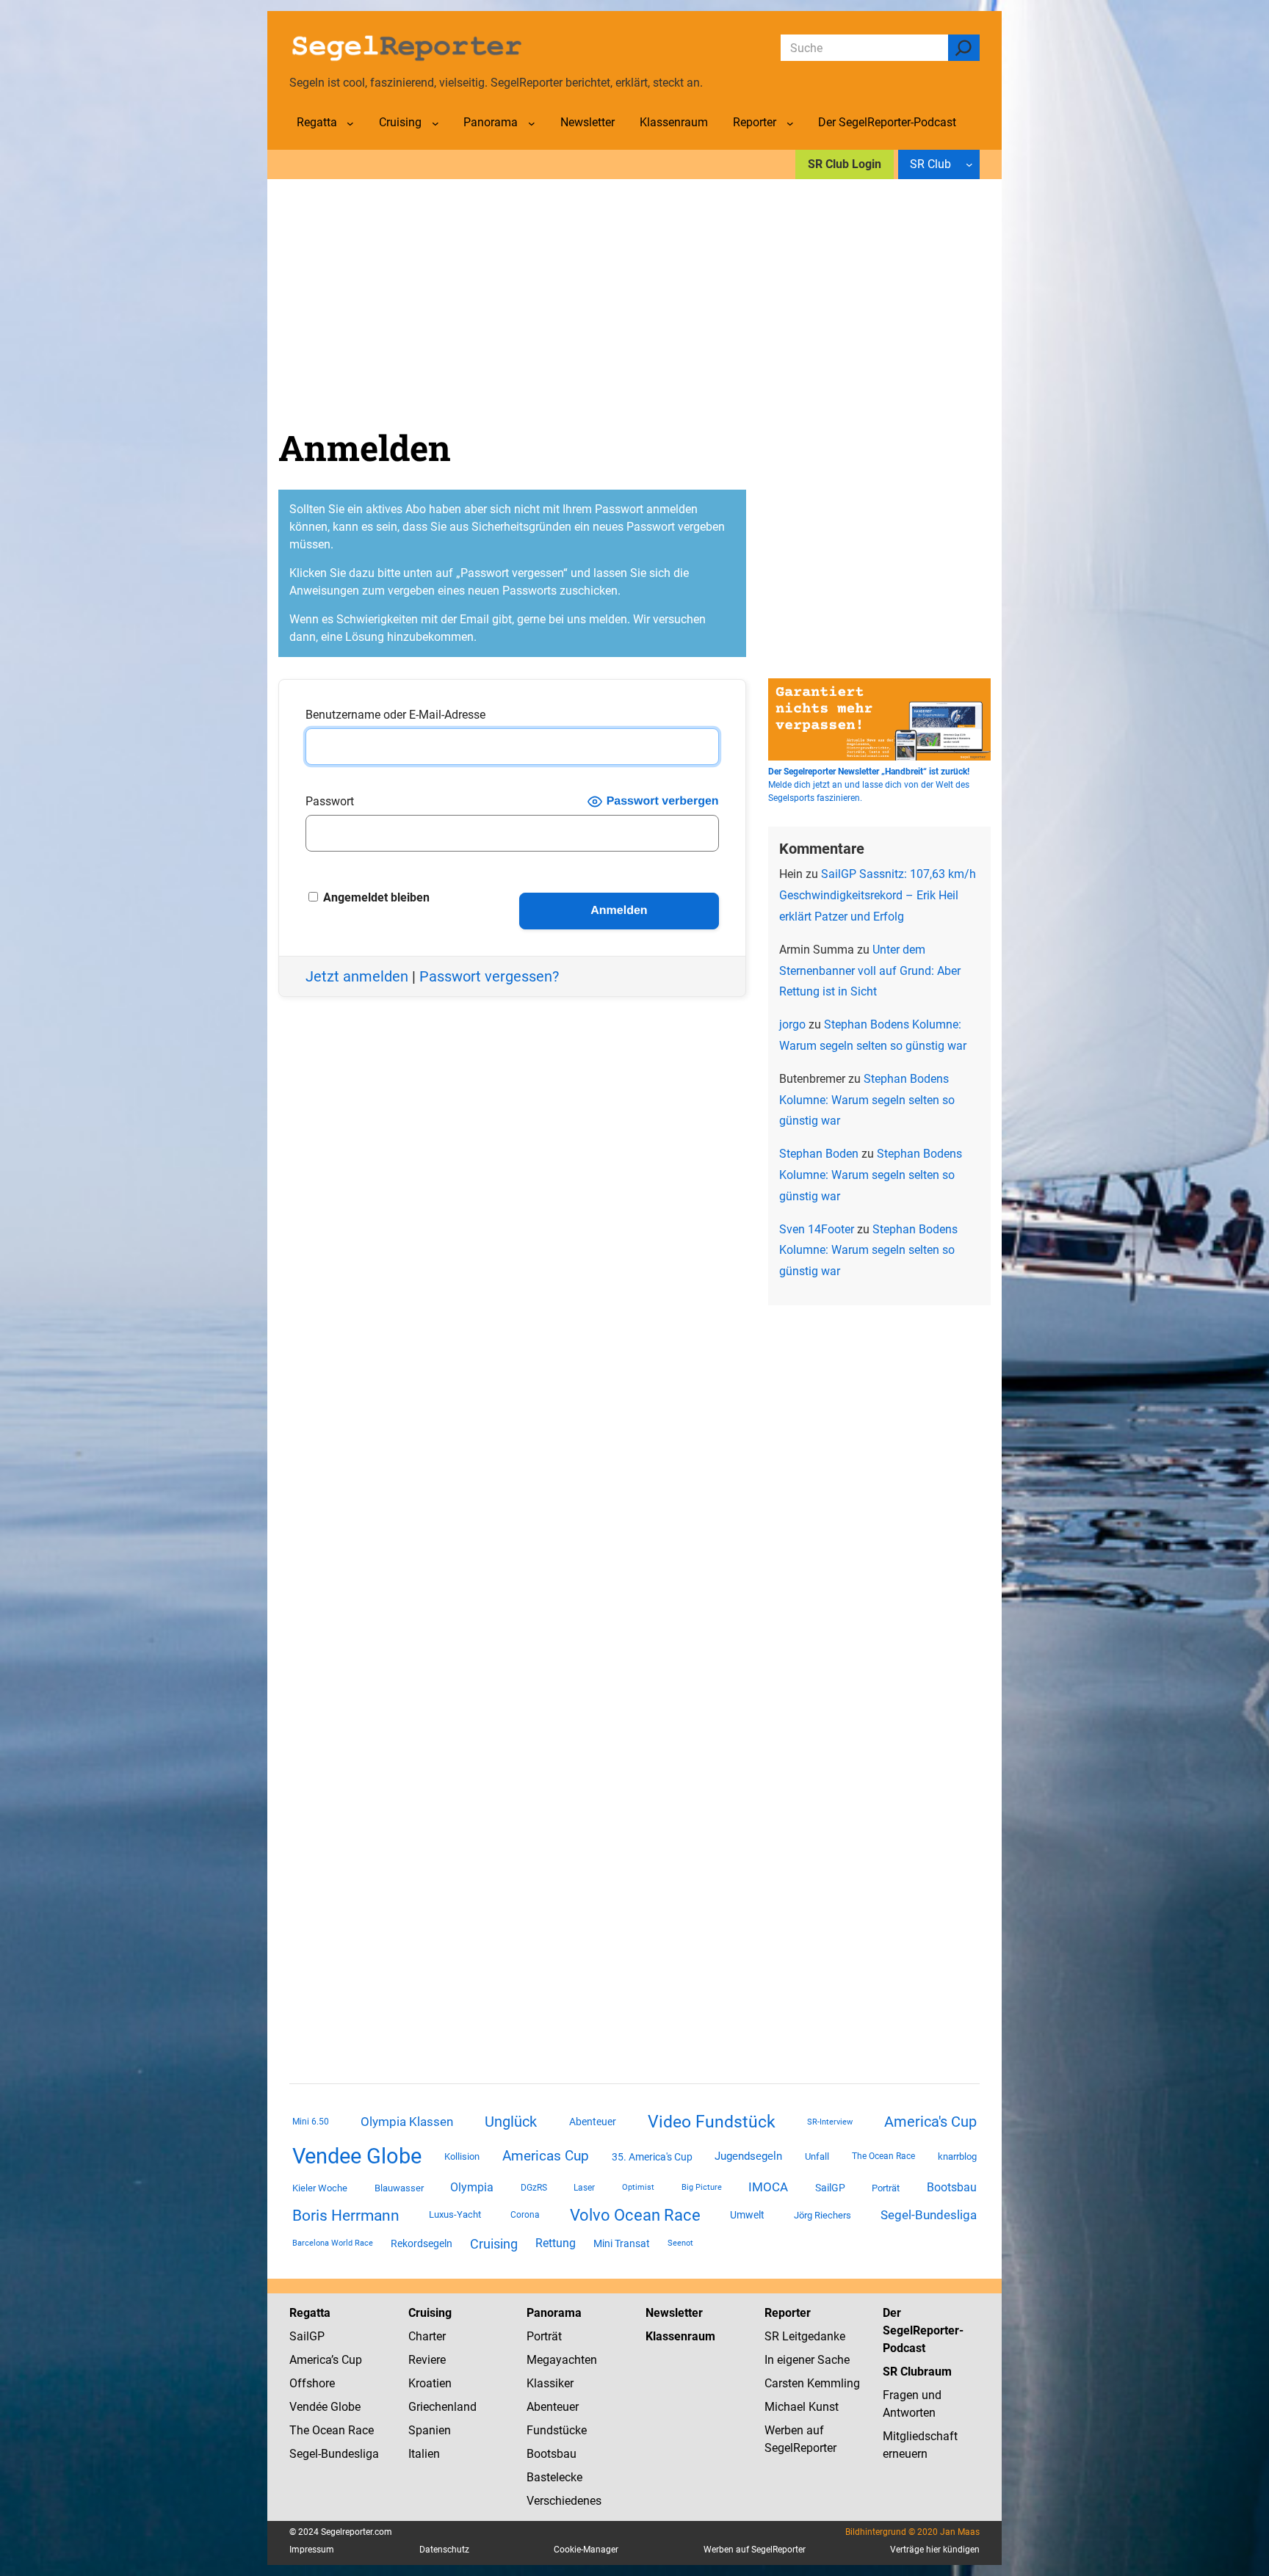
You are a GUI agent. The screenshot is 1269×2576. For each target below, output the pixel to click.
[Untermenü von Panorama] (532, 123)
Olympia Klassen (407, 2122)
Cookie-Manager (586, 2550)
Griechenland (442, 2407)
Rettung (556, 2243)
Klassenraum (680, 2336)
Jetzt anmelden (357, 976)
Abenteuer (593, 2122)
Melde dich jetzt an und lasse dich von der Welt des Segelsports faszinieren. (869, 785)
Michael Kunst (802, 2407)
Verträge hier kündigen (935, 2550)
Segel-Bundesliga (929, 2215)
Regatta (310, 2313)
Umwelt (747, 2215)
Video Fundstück (712, 2122)
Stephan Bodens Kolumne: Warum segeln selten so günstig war (867, 1100)
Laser (584, 2188)
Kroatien (430, 2383)
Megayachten (562, 2360)
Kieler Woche (320, 2188)
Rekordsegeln (422, 2243)
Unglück (511, 2122)
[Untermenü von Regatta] (350, 123)
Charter (427, 2336)
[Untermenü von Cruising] (435, 123)
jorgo (792, 1024)
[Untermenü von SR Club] (969, 164)
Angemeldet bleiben (375, 897)
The (301, 2430)
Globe (344, 2407)
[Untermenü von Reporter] (790, 123)
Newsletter (674, 2313)
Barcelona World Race (333, 2243)
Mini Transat (622, 2243)
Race (359, 2430)
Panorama (554, 2313)
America (310, 2360)
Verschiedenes (564, 2501)
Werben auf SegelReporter (755, 2550)
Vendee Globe (357, 2156)
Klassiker (550, 2383)
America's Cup (930, 2122)
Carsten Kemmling (812, 2383)
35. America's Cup (652, 2157)
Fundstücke (557, 2430)
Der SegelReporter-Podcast (923, 2330)
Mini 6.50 (311, 2122)
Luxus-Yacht (455, 2214)
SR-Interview (830, 2122)
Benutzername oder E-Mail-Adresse (395, 715)
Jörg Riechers (822, 2215)
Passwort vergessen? (489, 976)
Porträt (886, 2188)
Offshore (312, 2383)
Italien (424, 2454)
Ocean (329, 2430)
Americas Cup (546, 2156)
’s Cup (347, 2360)
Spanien (430, 2430)
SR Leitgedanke (805, 2336)
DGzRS (534, 2188)
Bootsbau (952, 2188)
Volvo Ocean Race (635, 2215)
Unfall (817, 2156)
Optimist (638, 2187)
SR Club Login (845, 164)
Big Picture (702, 2187)
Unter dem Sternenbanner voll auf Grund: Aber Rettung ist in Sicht (870, 971)
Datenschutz (444, 2550)
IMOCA (768, 2187)
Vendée (308, 2407)
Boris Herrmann (346, 2215)
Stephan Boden (819, 1154)
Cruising (494, 2244)
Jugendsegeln (748, 2156)
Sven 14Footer (817, 1229)
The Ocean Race (883, 2156)
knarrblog (957, 2156)
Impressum (312, 2550)
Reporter (788, 2313)
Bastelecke (554, 2477)
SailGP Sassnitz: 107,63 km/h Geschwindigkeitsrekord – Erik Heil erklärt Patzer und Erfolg (878, 895)
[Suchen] (964, 48)
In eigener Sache (807, 2360)
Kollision (462, 2156)
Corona (525, 2215)
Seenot (680, 2243)
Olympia (472, 2187)
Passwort (330, 801)
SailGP (830, 2188)
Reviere (427, 2360)
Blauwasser (399, 2188)
